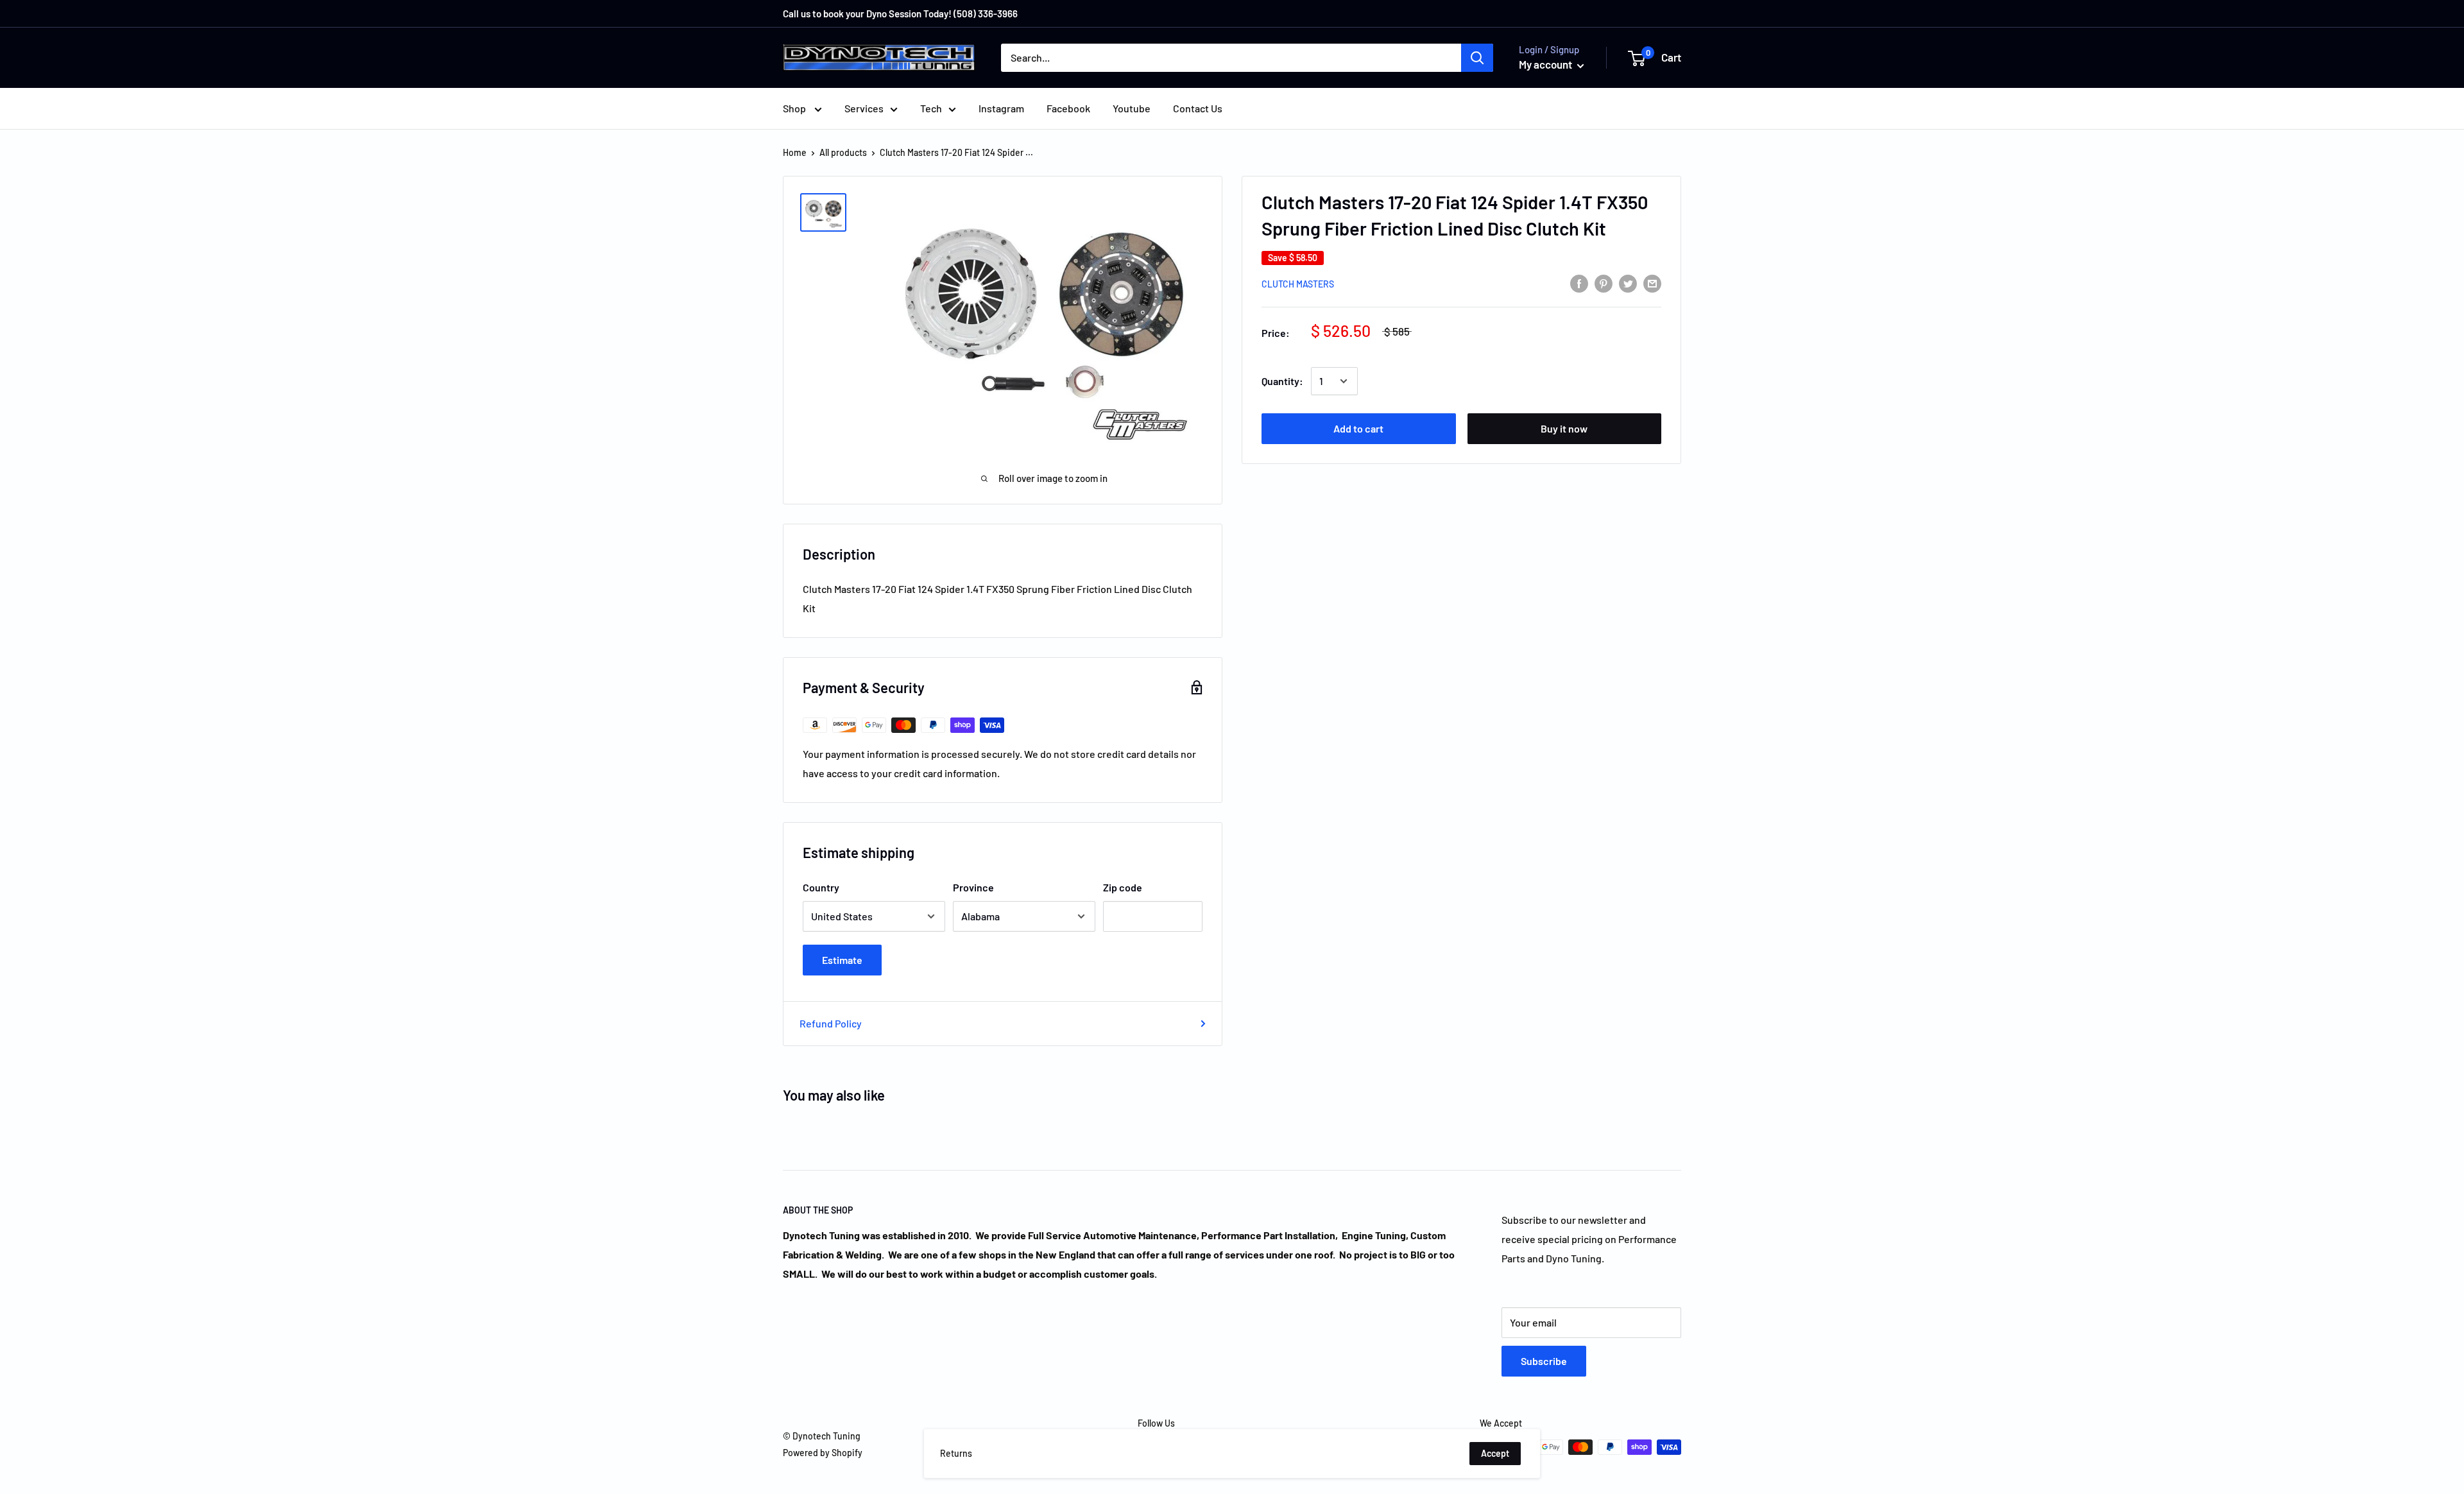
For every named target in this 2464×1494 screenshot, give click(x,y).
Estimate (842, 960)
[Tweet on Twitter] (1628, 283)
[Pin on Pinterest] (1604, 283)
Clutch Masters (1298, 284)
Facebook (1068, 108)
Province (973, 887)
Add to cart (1358, 428)
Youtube (1132, 108)
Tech (931, 108)
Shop (795, 108)
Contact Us (1198, 108)
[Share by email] (1652, 283)
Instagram (1001, 108)
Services (864, 108)
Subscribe (1544, 1361)
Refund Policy (831, 1023)
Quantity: (1282, 381)
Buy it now (1564, 428)
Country (821, 887)
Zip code (1123, 887)
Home (795, 152)
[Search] (1477, 58)
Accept (1495, 1453)
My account (1546, 64)
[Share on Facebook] (1579, 283)
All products (843, 152)
